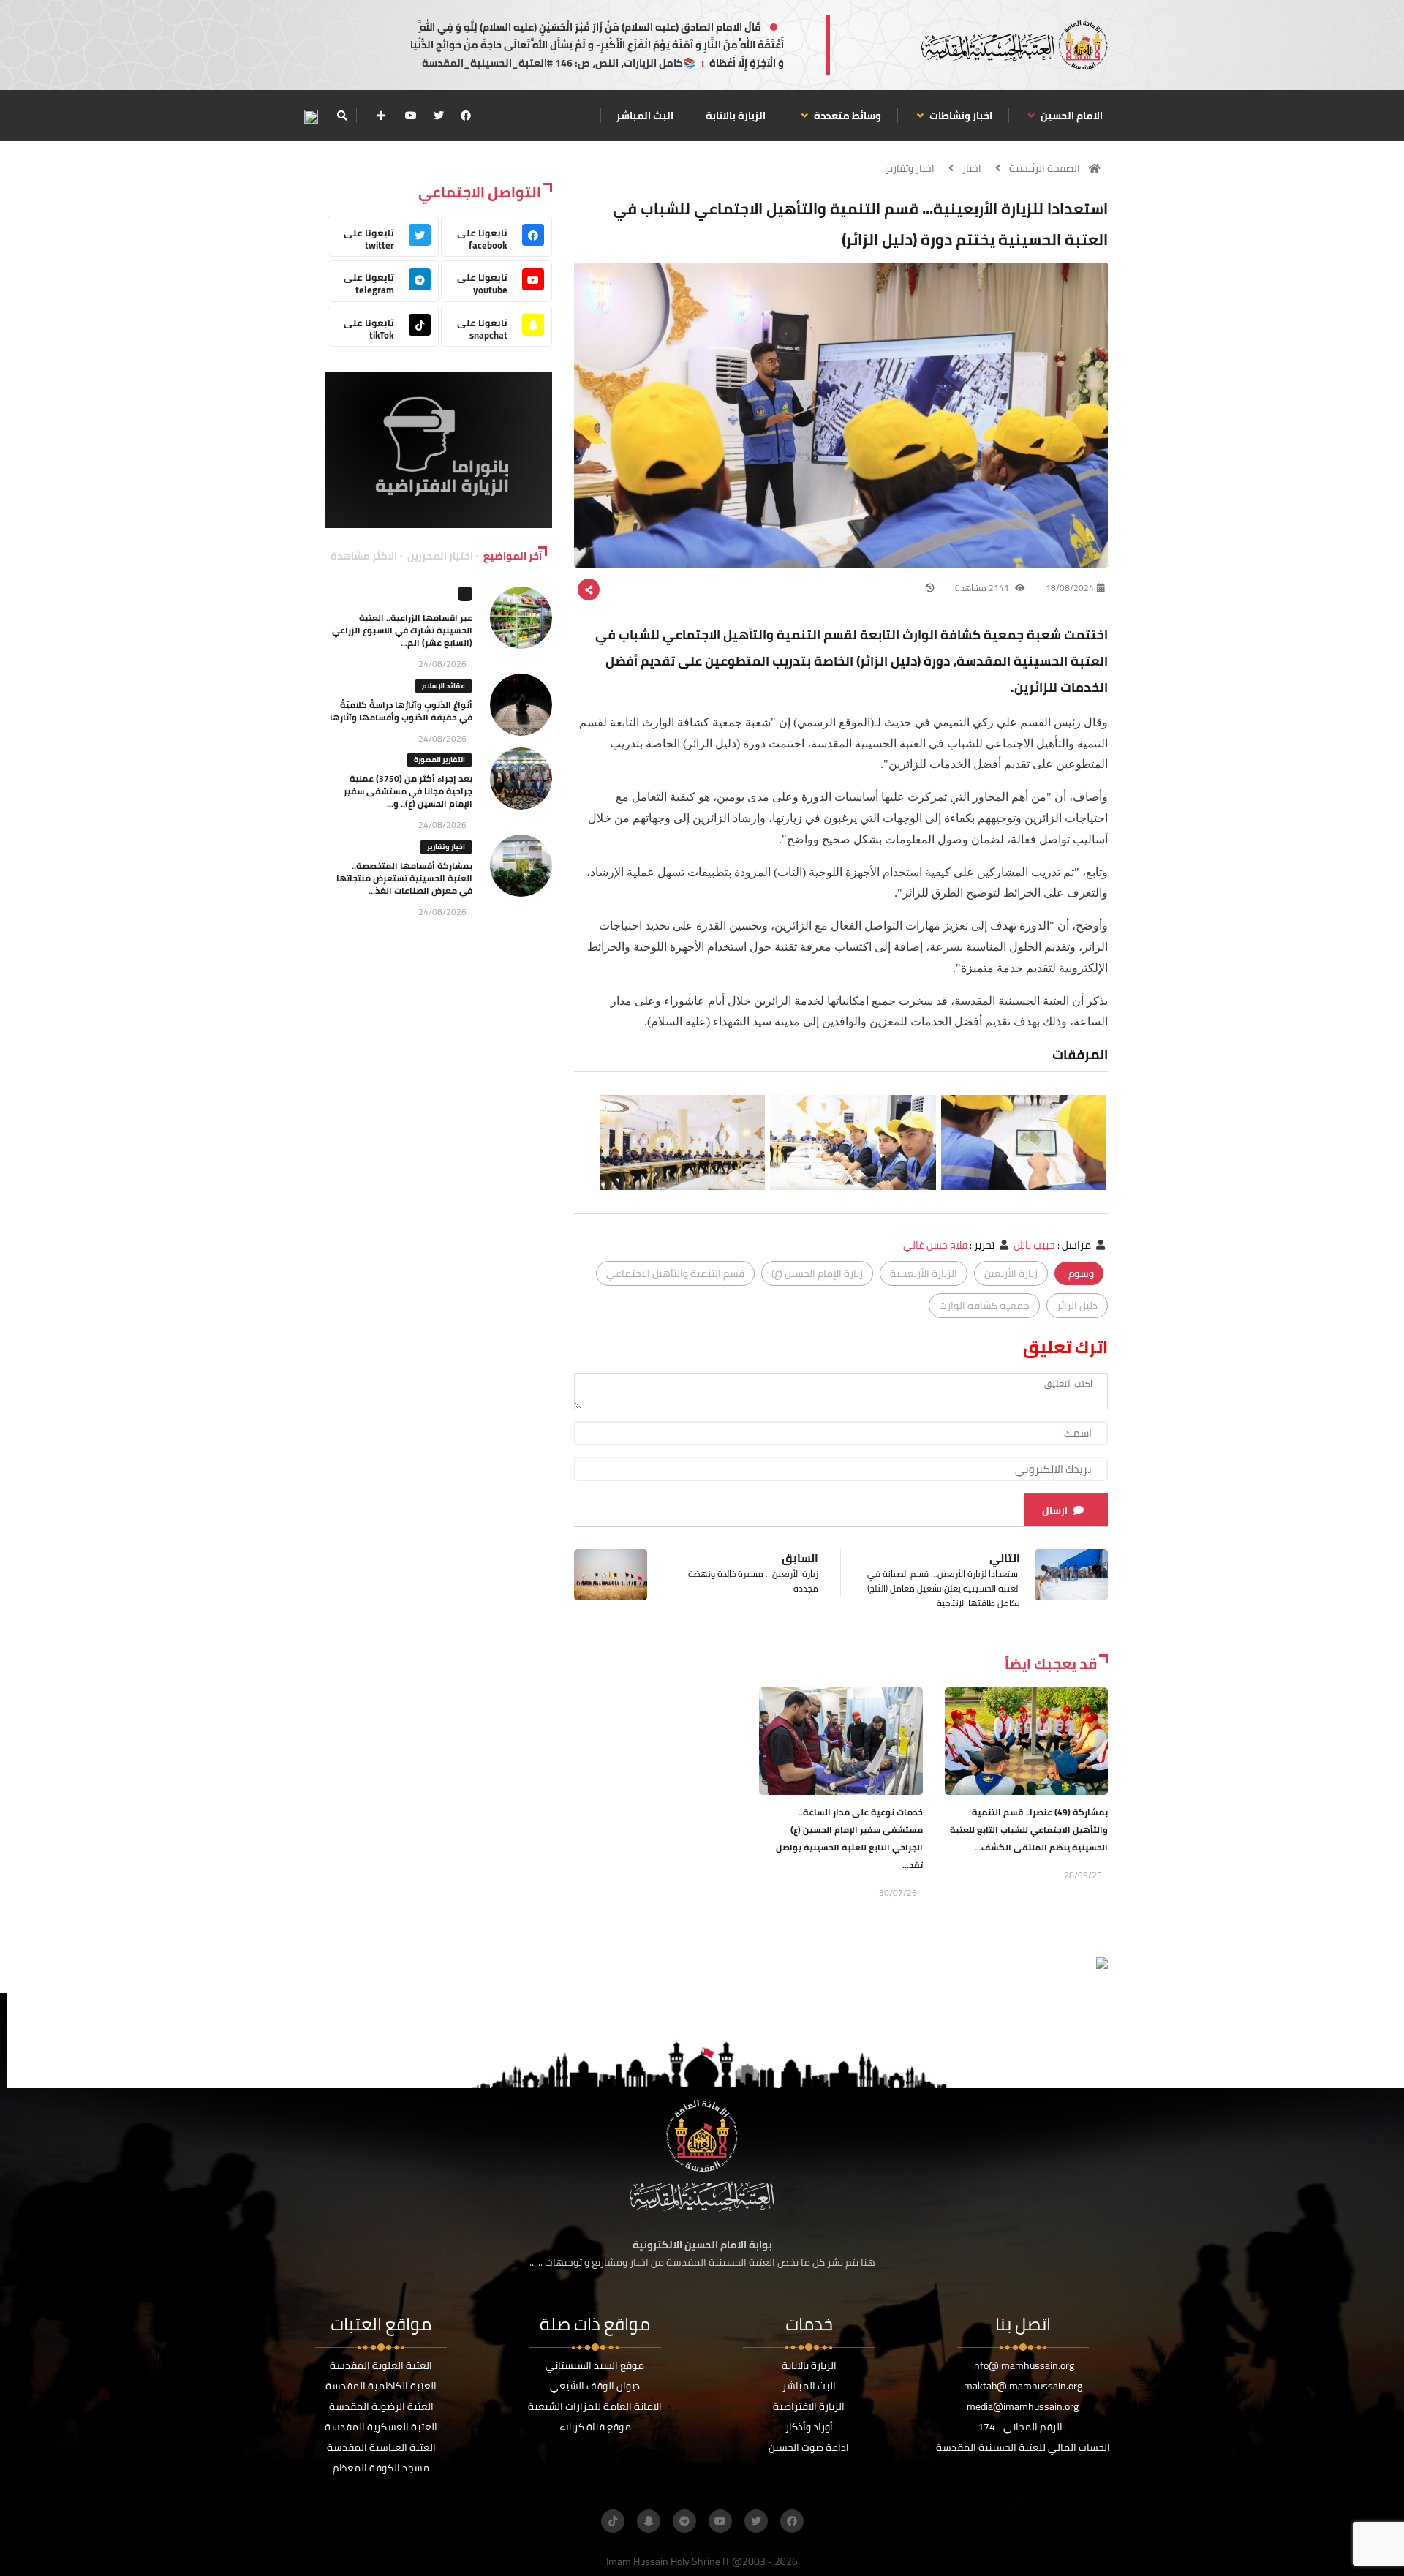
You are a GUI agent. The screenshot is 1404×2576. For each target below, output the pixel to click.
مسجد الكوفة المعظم (381, 2468)
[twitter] (439, 116)
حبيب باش (1034, 1245)
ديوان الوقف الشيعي (595, 2386)
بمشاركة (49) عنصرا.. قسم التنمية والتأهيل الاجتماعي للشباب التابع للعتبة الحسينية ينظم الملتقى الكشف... (1029, 1830)
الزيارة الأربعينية (924, 1273)
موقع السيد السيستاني (595, 2365)
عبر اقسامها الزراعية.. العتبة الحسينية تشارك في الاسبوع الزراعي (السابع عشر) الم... (402, 630)
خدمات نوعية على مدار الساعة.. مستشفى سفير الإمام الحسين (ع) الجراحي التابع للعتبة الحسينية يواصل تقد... (849, 1838)
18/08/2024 (1070, 588)
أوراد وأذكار (809, 2427)
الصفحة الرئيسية (1045, 168)
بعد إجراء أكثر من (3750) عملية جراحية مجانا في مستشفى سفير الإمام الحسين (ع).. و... (408, 791)
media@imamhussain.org (1023, 2406)
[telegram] (684, 2521)
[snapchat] (649, 2521)
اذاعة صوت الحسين (809, 2447)
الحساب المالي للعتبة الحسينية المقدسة (1023, 2447)
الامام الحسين (1071, 116)
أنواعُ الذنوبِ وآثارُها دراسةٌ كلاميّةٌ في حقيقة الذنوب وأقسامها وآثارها (401, 711)
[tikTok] (613, 2521)
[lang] (311, 116)
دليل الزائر (1077, 1306)
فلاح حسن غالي (935, 1245)
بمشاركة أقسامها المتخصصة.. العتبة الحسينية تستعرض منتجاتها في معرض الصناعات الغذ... (404, 878)
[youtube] (411, 116)
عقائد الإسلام (444, 686)
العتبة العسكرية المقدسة (381, 2427)
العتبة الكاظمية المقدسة (381, 2386)
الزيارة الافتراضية (809, 2406)
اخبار (972, 168)
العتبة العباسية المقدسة (381, 2447)
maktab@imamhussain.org (1023, 2386)
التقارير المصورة (439, 760)
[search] (342, 116)
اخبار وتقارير (910, 168)
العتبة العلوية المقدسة (381, 2365)
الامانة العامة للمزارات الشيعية (595, 2406)
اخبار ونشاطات (960, 116)
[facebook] (466, 116)
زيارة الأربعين (1011, 1273)
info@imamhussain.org (1023, 2365)
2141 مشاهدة (983, 588)
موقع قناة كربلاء (595, 2427)
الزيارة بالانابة (736, 116)
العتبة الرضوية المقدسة (381, 2406)
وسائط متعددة (846, 116)
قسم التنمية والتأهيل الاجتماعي (675, 1273)
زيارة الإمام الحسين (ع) (817, 1273)
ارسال (1055, 1510)
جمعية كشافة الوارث (984, 1306)
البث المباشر (645, 116)
